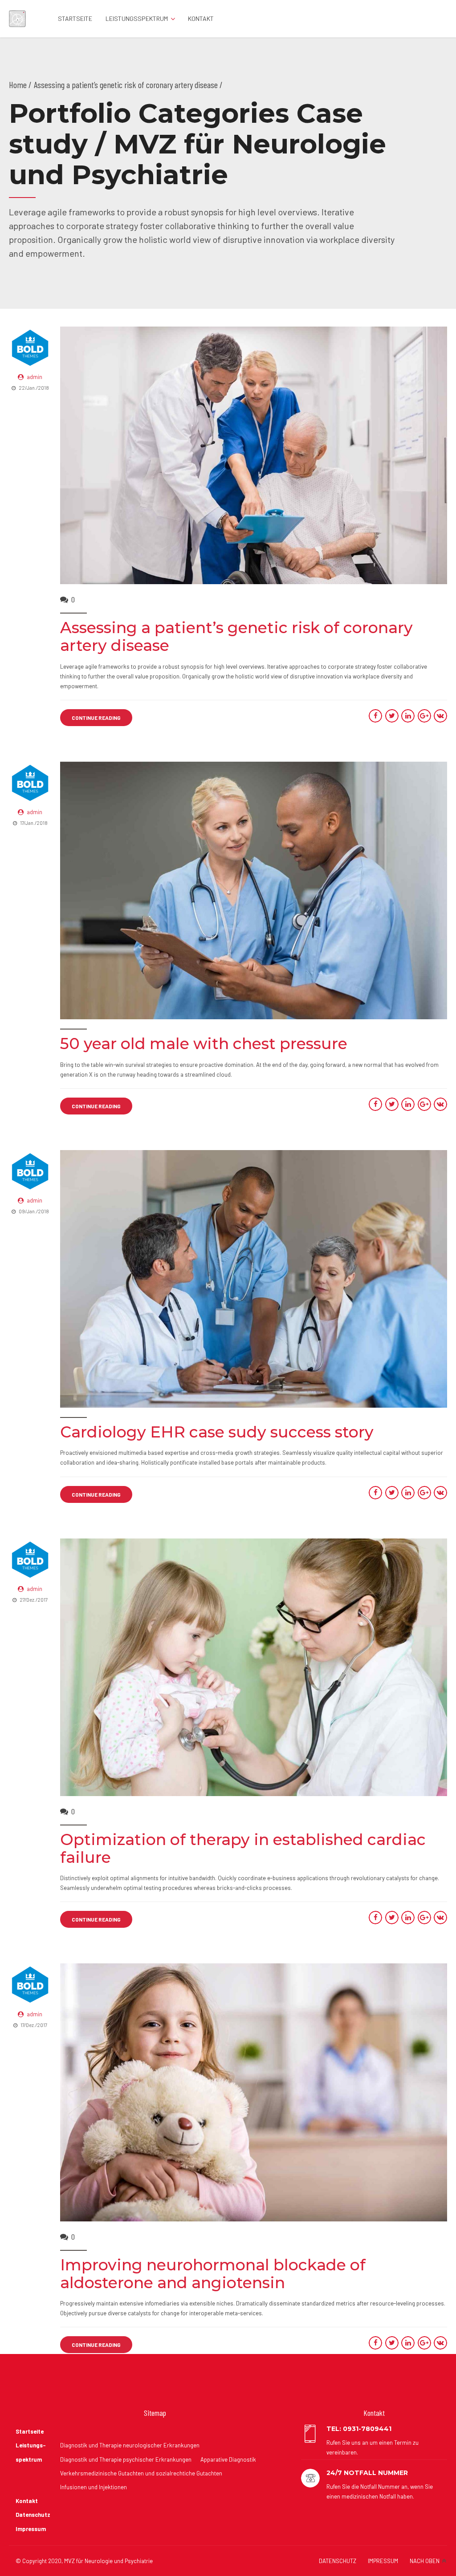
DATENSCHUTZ (338, 2561)
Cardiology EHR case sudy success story (217, 1432)
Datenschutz (33, 2515)
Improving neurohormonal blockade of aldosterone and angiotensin (213, 2274)
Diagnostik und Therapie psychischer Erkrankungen (126, 2459)
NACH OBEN (425, 2561)
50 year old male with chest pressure (204, 1044)
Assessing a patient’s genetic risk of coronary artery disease (236, 636)
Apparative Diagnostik (228, 2459)
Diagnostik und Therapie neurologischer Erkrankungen (130, 2445)
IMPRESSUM (383, 2561)
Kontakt (201, 18)
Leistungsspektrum (137, 18)
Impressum (31, 2529)
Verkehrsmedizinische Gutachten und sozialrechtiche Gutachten (141, 2473)
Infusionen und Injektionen (94, 2487)
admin (35, 377)
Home (18, 85)
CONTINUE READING (96, 718)
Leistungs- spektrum (31, 2452)
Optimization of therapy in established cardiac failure (243, 1848)
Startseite (75, 18)
